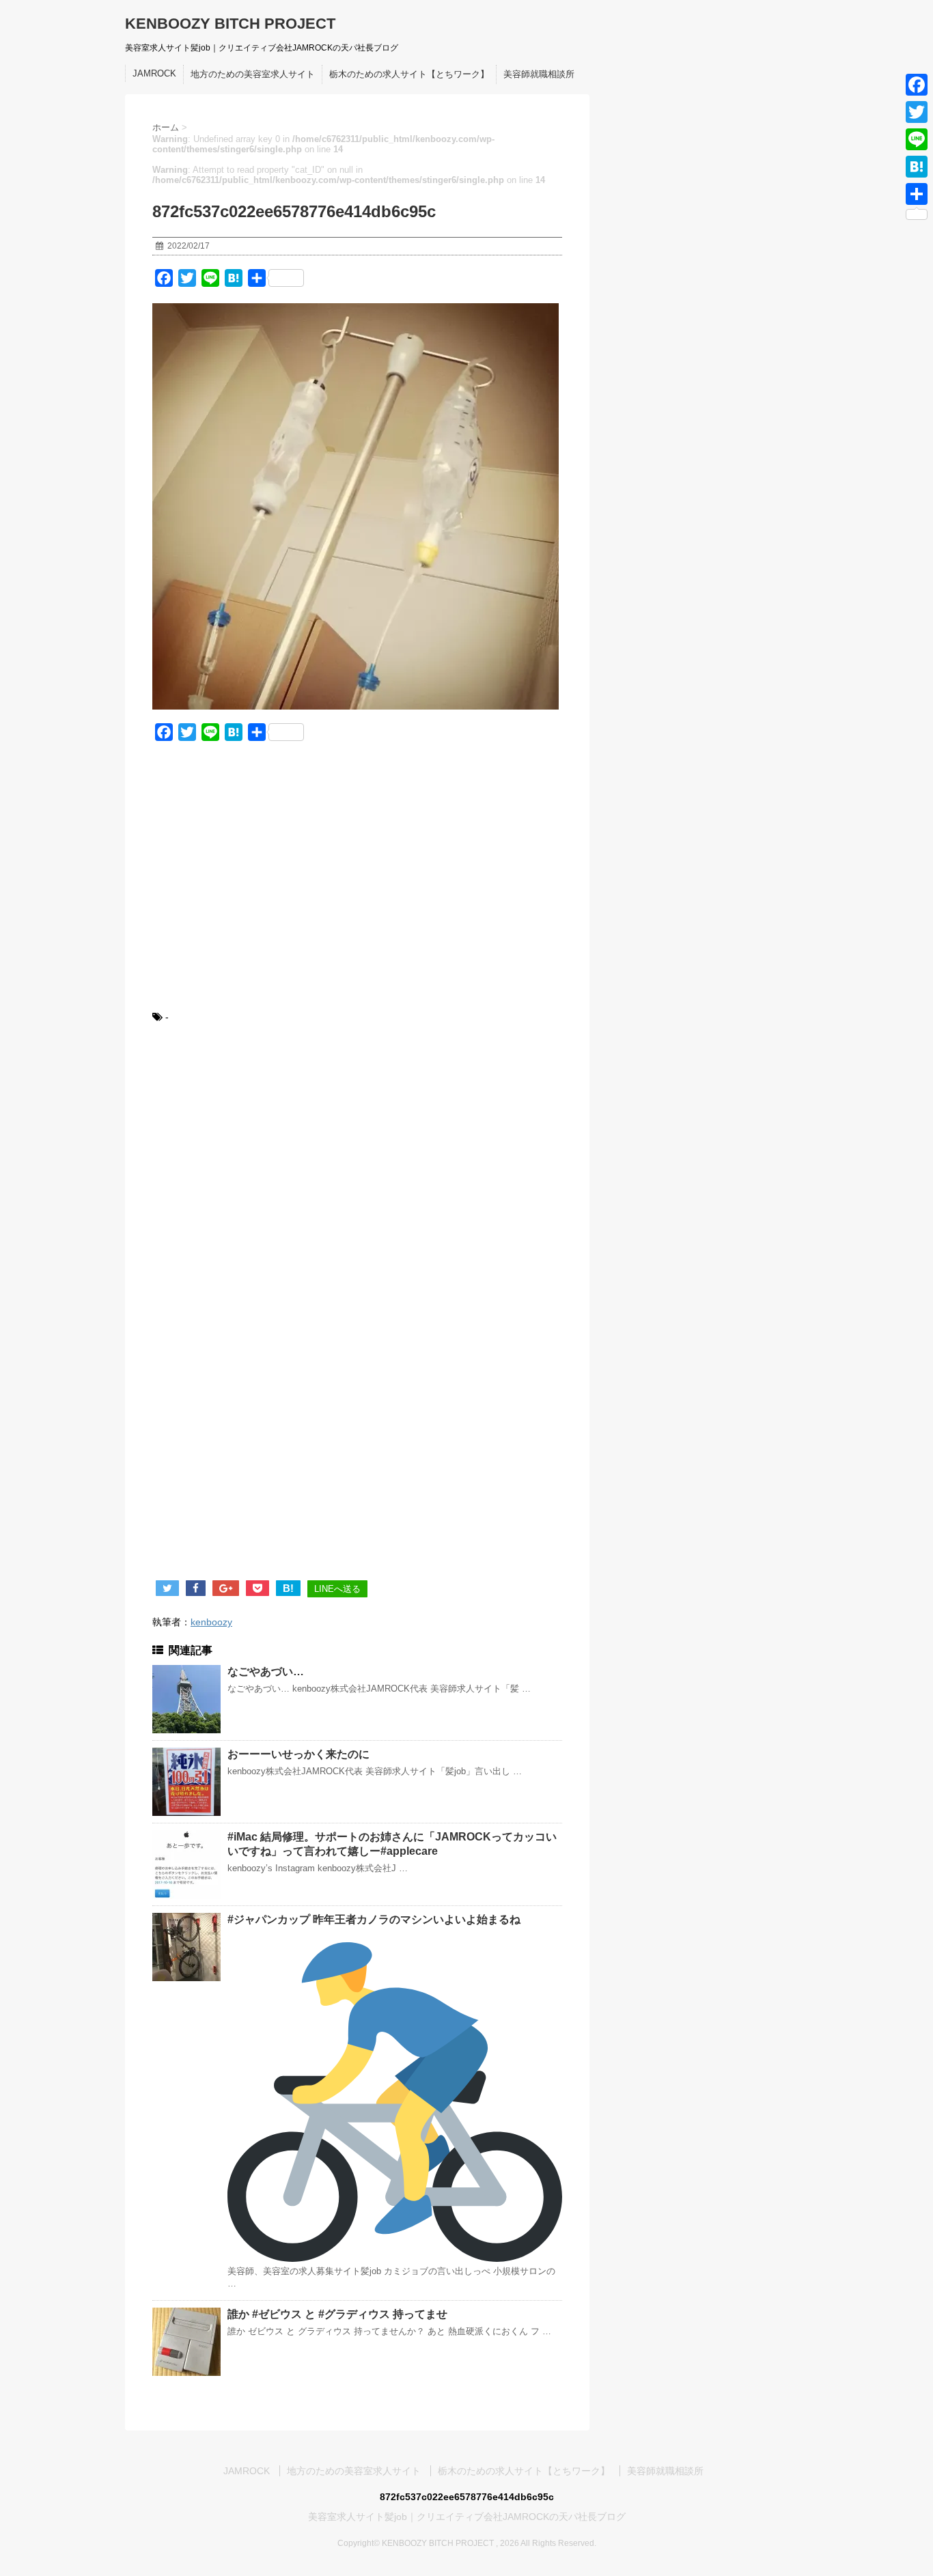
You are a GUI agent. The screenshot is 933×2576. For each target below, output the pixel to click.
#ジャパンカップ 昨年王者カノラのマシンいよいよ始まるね (374, 1919)
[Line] (917, 139)
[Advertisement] (357, 884)
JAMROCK (154, 73)
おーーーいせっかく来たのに (298, 1754)
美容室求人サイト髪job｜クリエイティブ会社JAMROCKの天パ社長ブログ (467, 2517)
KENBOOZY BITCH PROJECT (230, 24)
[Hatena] (917, 167)
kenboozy (211, 1622)
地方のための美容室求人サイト (253, 74)
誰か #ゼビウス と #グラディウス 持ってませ (337, 2314)
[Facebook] (917, 85)
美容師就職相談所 (539, 74)
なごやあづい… (266, 1671)
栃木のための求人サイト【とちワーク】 (409, 74)
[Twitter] (917, 112)
